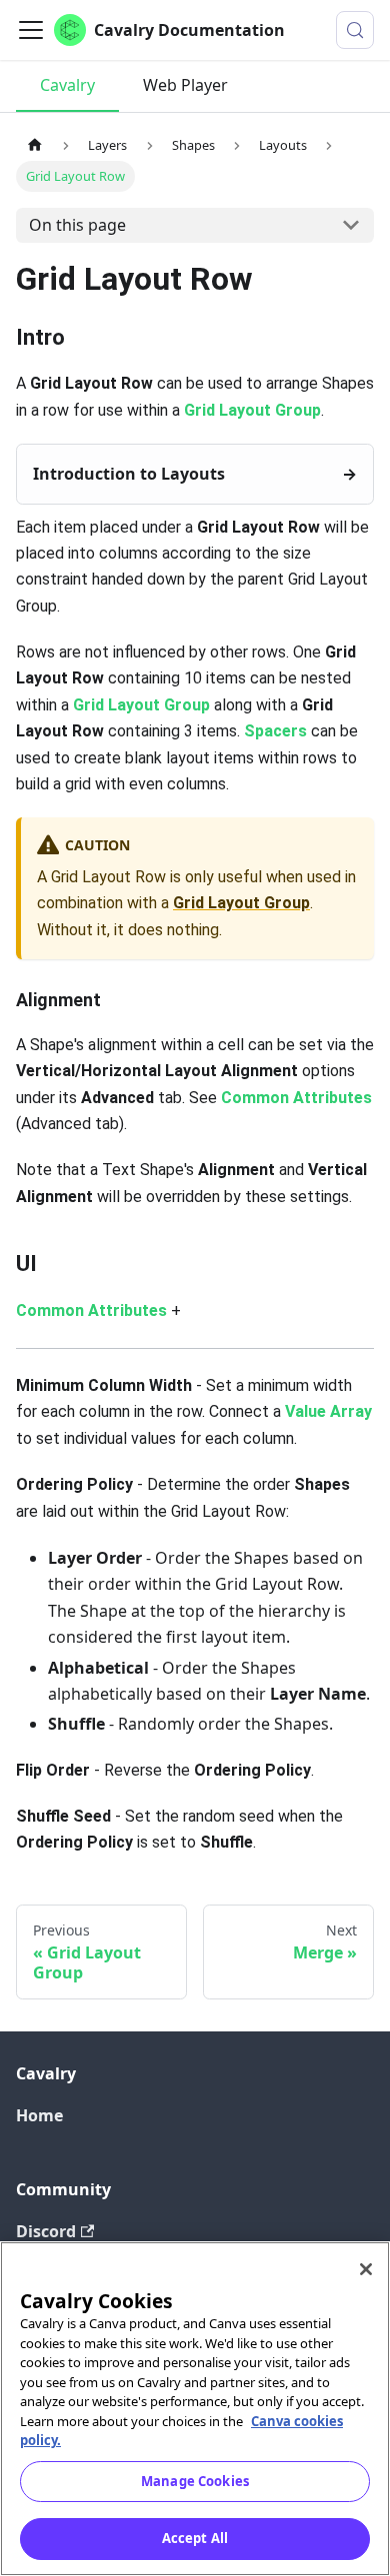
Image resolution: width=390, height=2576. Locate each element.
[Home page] (35, 144)
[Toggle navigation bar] (31, 30)
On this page (77, 225)
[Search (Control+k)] (355, 30)
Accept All (195, 2538)
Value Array (328, 1411)
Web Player (185, 85)
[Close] (366, 2269)
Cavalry (67, 85)
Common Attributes (296, 1098)
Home (39, 2115)
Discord (46, 2231)
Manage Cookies (195, 2481)
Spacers (275, 731)
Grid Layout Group (252, 410)
